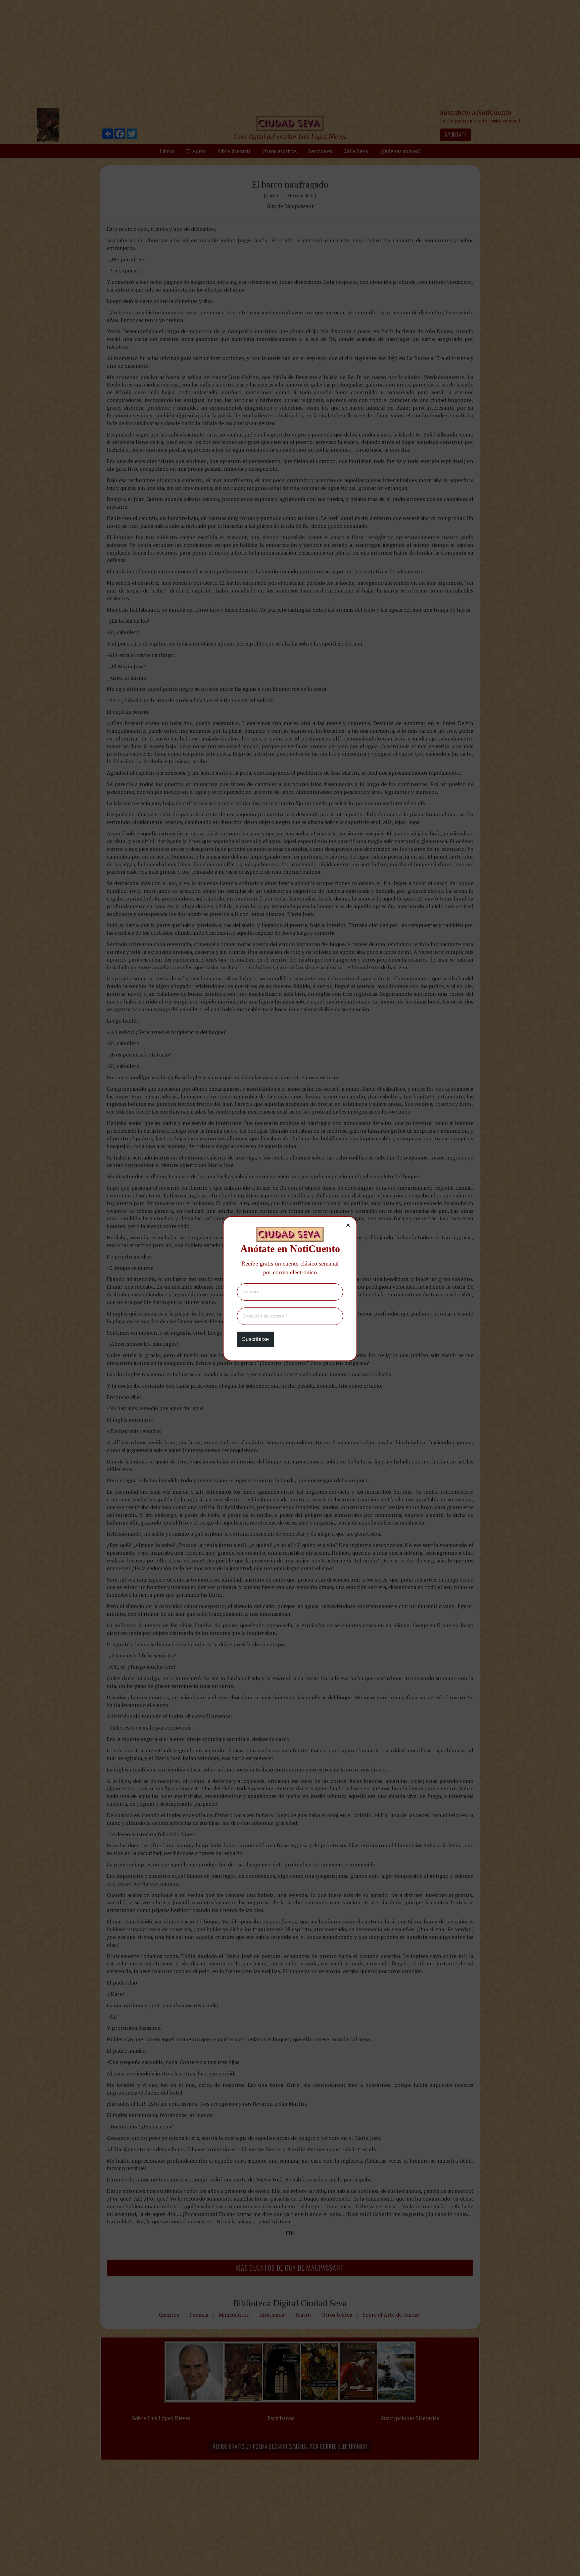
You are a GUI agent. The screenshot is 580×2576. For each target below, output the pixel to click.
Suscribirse (255, 1339)
